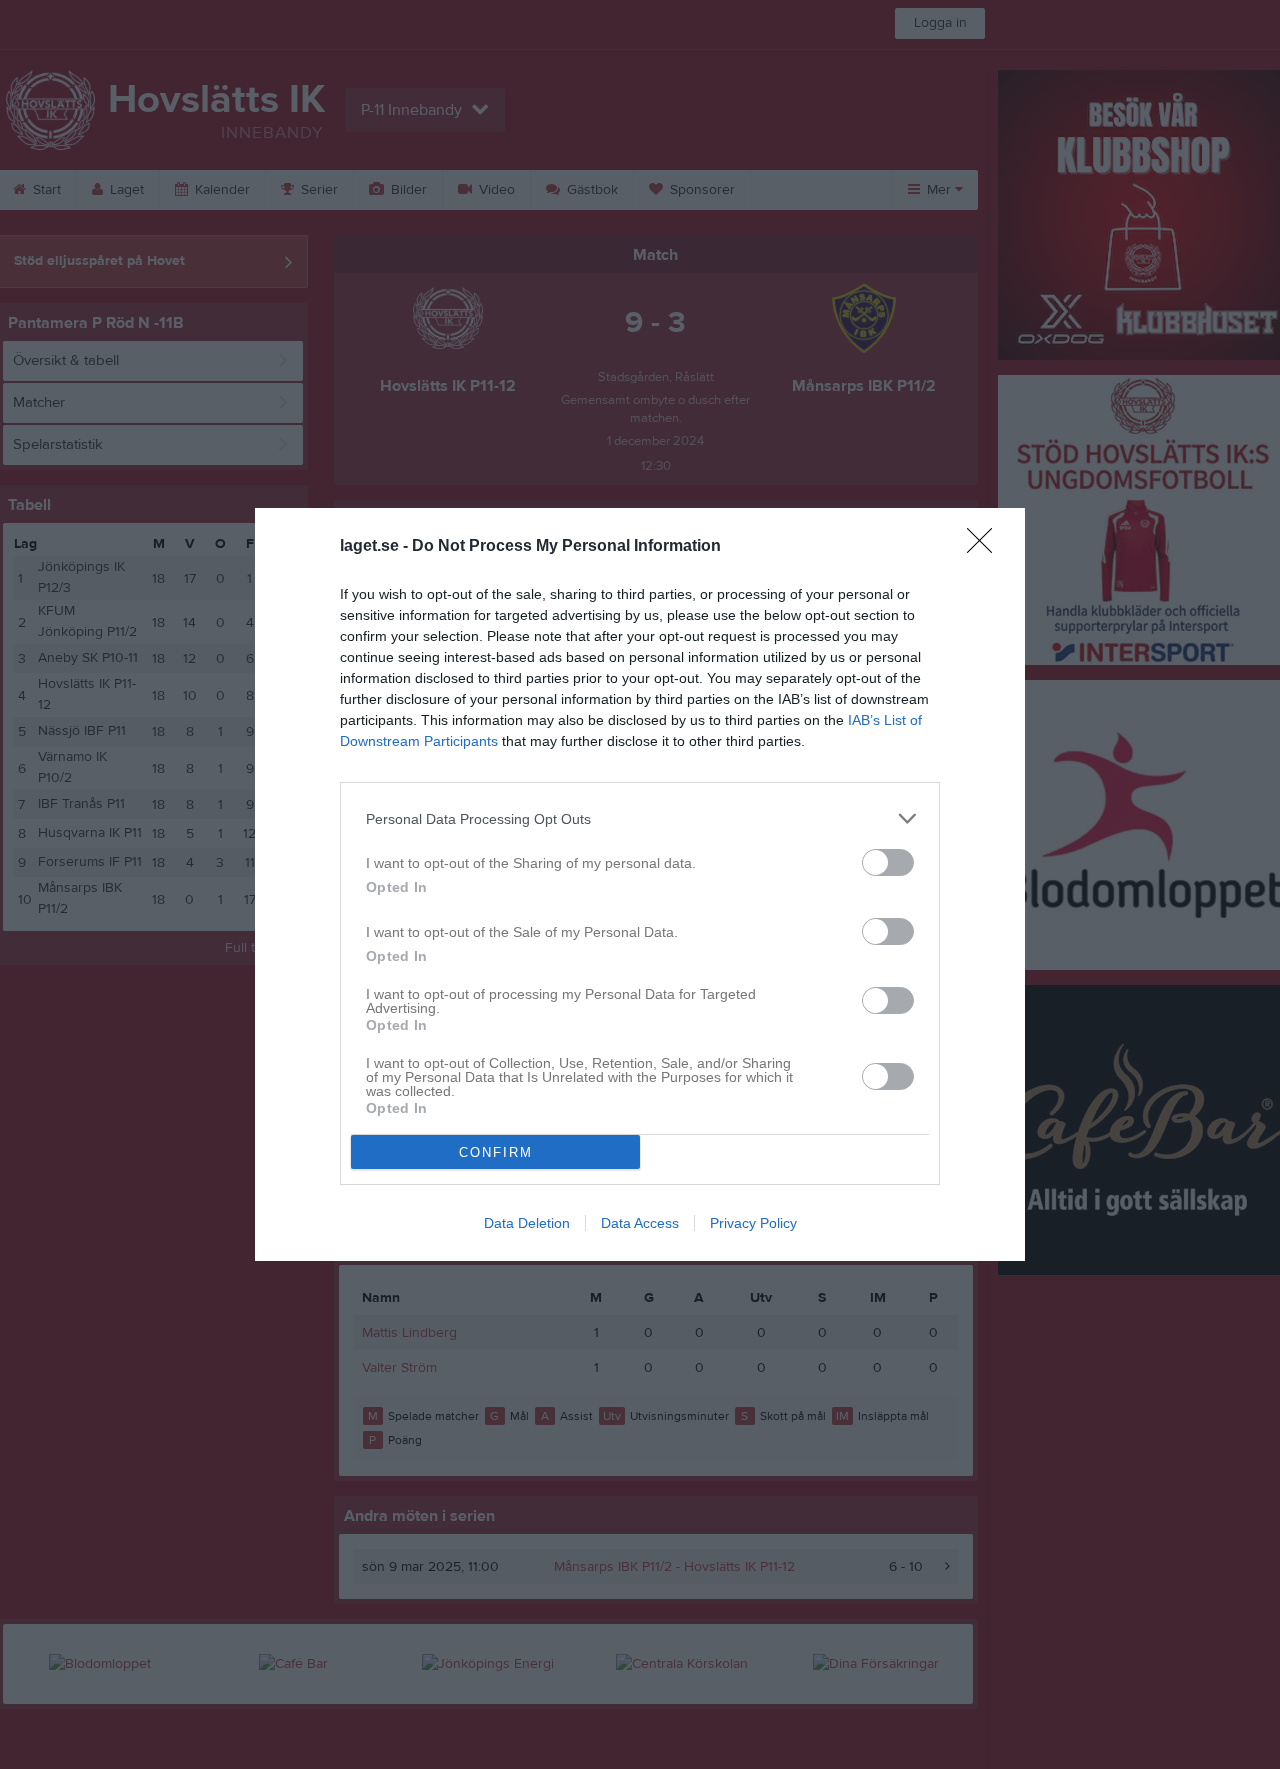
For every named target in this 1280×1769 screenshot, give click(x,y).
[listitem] (640, 818)
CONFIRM (496, 1152)
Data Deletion (527, 1223)
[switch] (888, 862)
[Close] (986, 547)
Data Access (640, 1223)
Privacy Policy (753, 1223)
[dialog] (640, 884)
